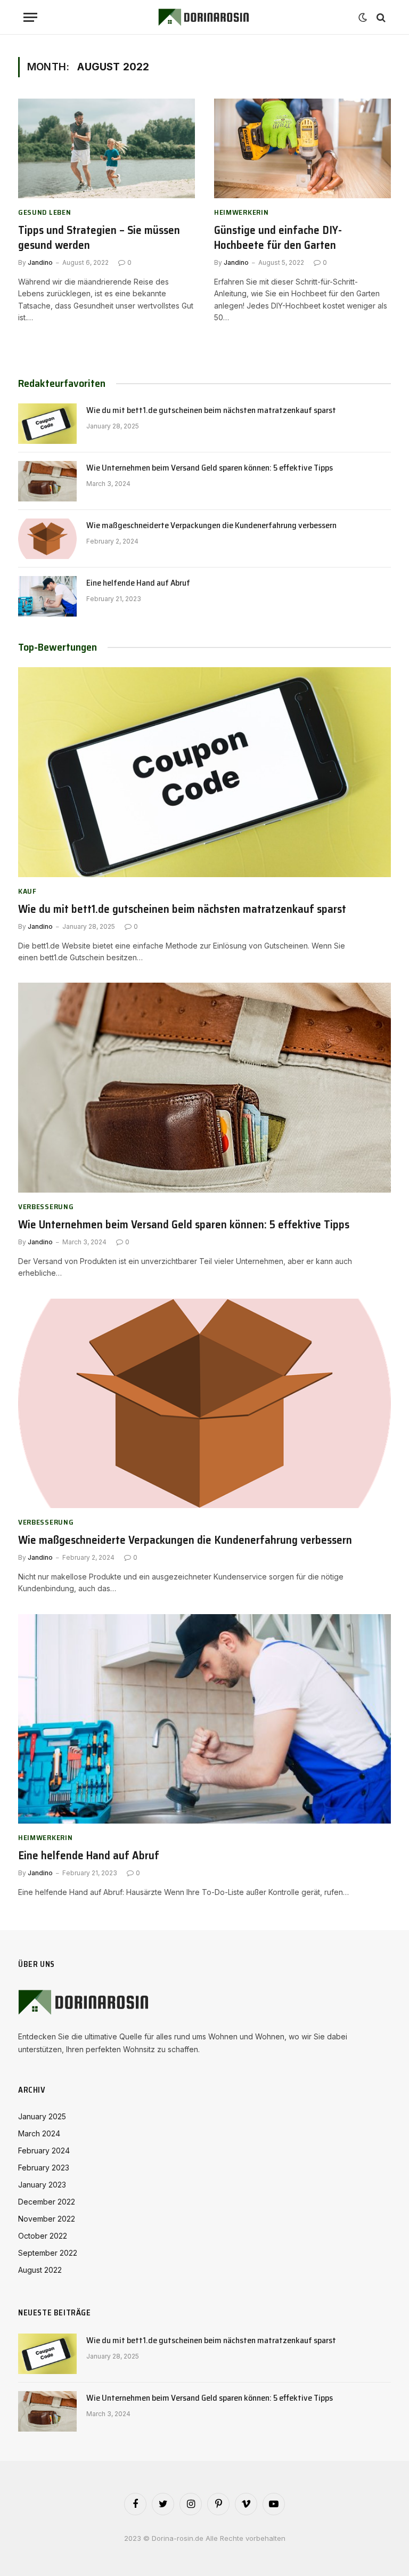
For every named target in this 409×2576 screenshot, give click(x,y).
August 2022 (40, 2270)
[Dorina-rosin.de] (204, 17)
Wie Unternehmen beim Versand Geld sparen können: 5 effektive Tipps (210, 468)
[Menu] (30, 17)
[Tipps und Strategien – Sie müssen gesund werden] (107, 148)
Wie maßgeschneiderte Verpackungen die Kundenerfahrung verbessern (211, 526)
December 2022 (47, 2202)
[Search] (380, 17)
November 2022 (47, 2219)
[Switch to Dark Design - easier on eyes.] (363, 18)
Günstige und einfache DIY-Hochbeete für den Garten (278, 238)
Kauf (27, 891)
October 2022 (43, 2236)
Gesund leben (44, 212)
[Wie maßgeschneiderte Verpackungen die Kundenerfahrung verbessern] (47, 539)
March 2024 (39, 2133)
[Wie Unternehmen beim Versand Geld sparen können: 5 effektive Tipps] (47, 481)
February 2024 (44, 2150)
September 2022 (48, 2253)
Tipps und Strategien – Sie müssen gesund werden (99, 238)
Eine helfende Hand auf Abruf (138, 583)
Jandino (40, 262)
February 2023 (44, 2168)
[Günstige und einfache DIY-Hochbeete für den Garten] (302, 148)
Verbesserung (46, 1207)
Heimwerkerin (241, 212)
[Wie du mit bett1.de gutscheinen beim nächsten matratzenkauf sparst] (47, 424)
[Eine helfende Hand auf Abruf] (47, 596)
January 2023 (42, 2185)
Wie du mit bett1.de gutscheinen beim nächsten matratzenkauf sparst (211, 411)
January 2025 (42, 2116)
